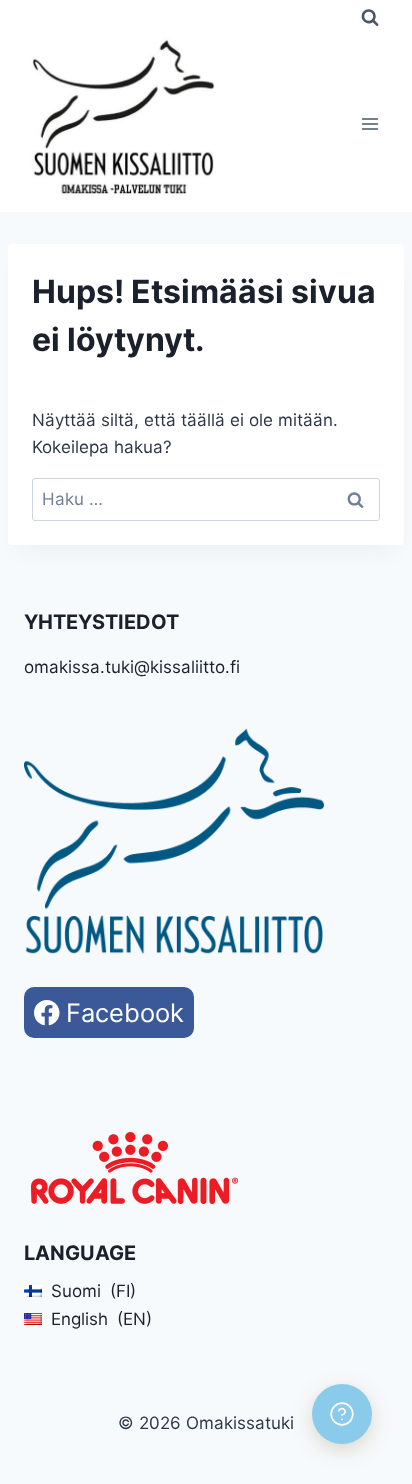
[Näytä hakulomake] (370, 18)
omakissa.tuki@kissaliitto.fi (132, 667)
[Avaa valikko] (369, 124)
